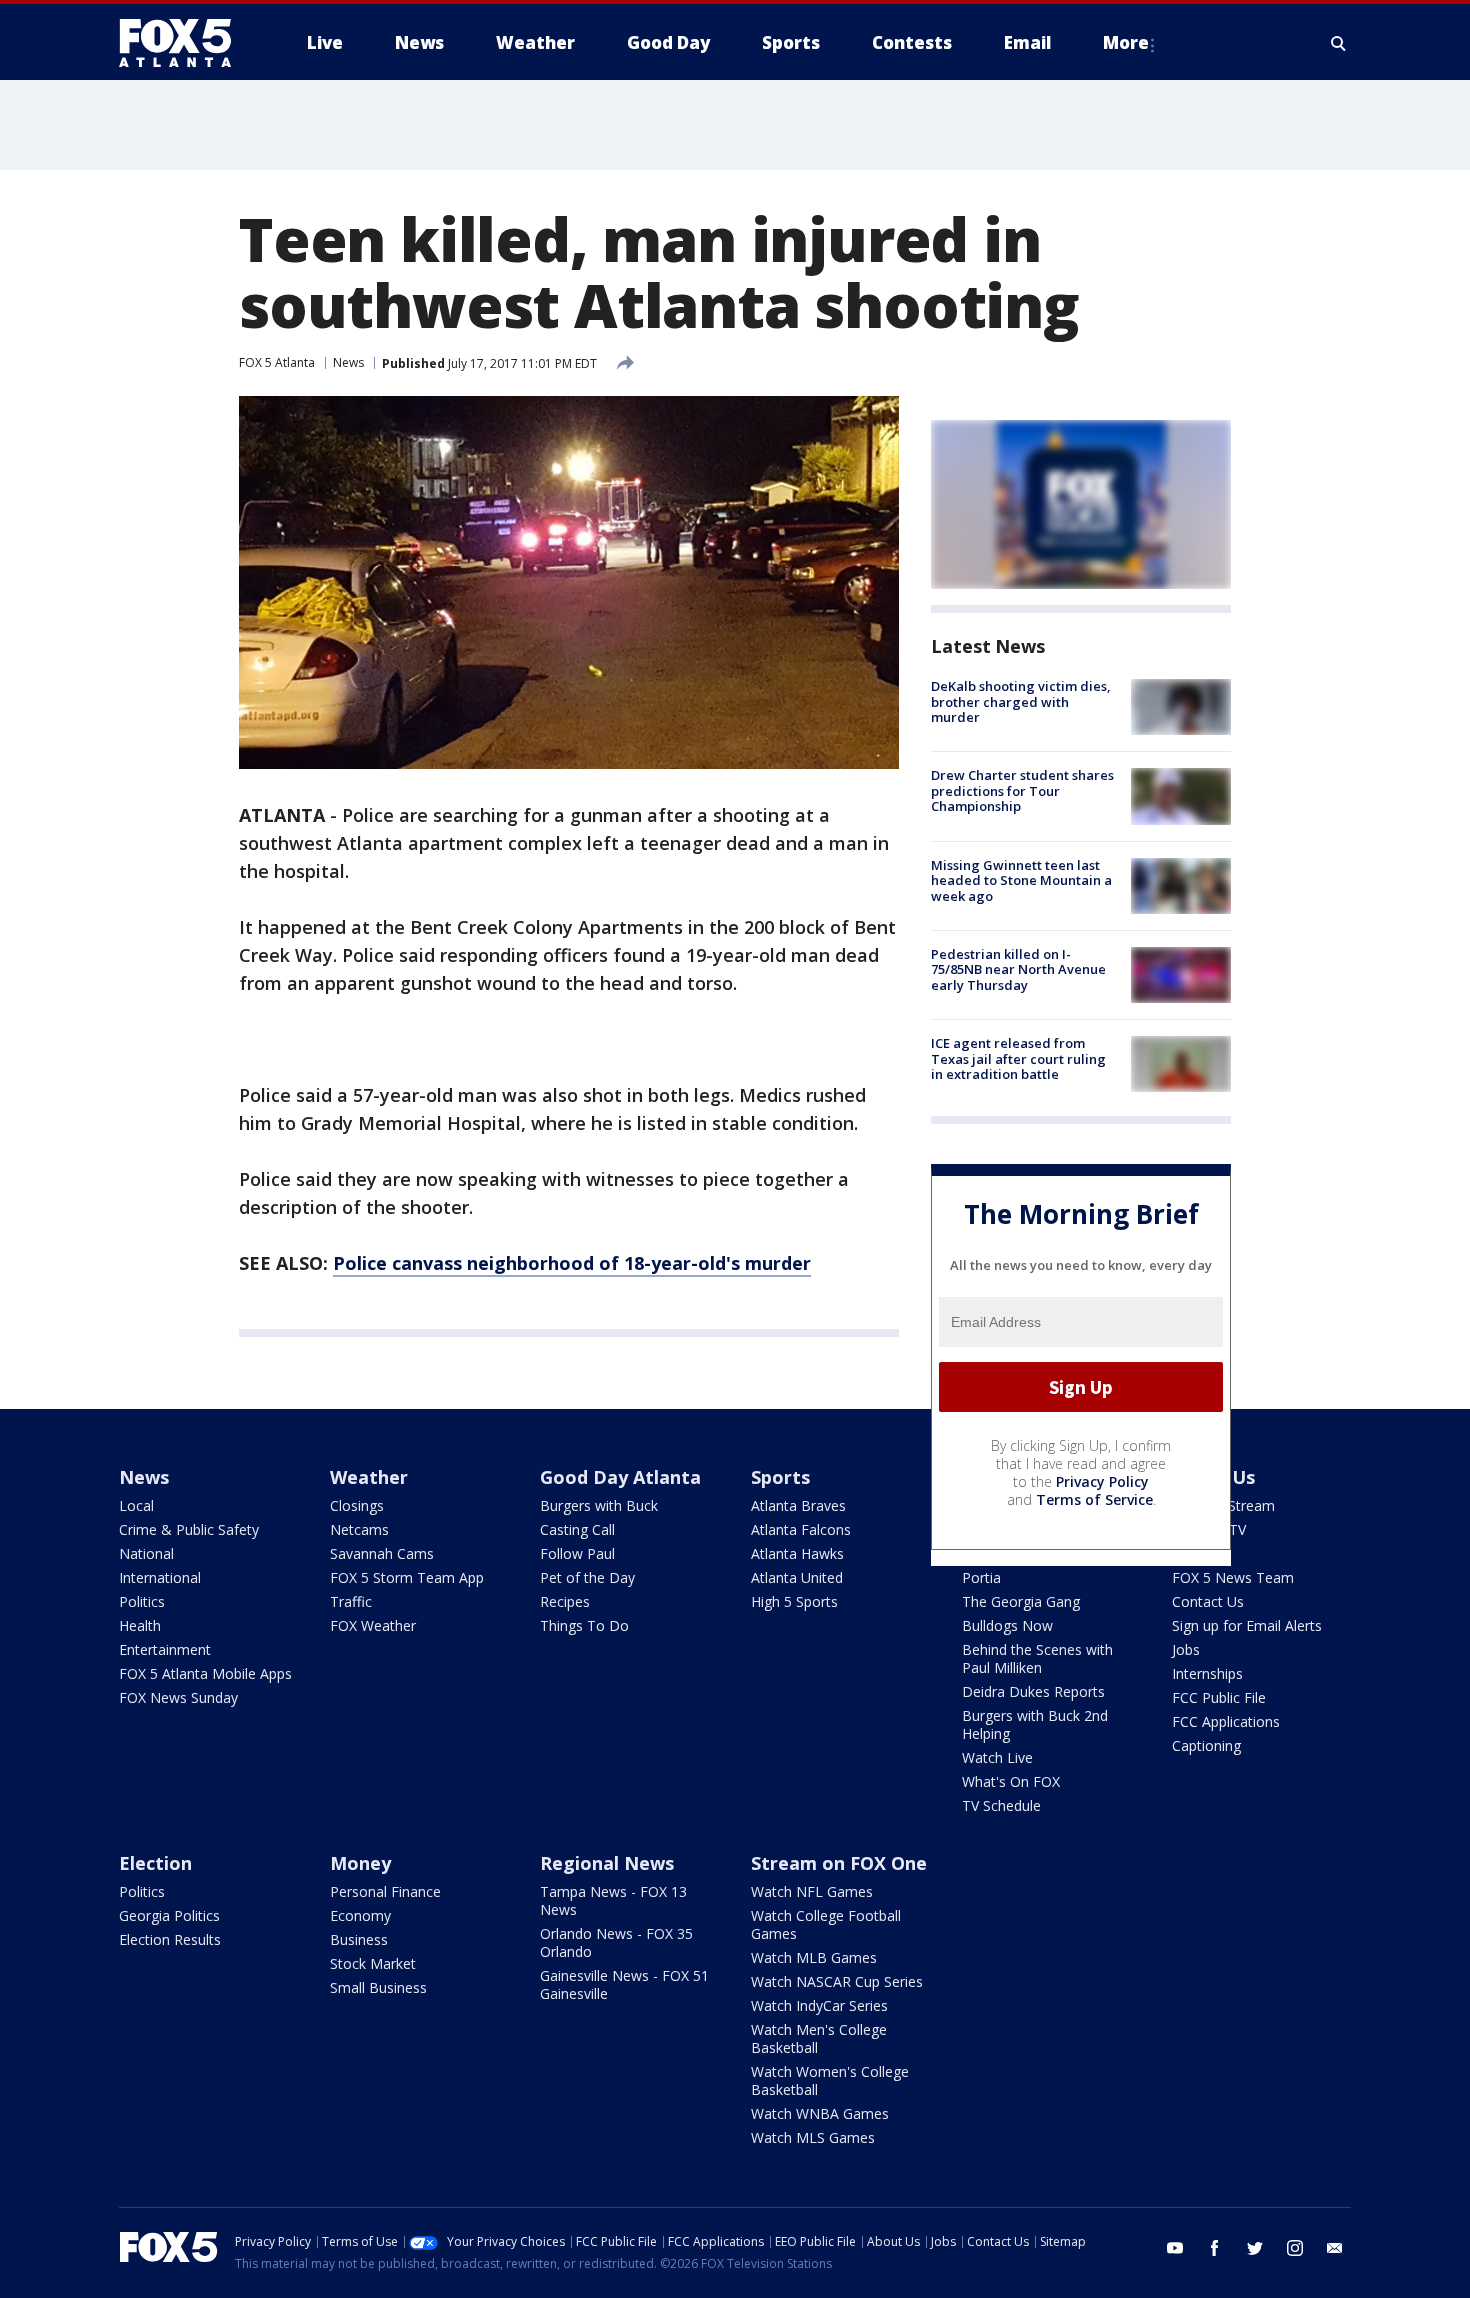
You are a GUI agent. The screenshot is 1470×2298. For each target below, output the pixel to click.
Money (360, 1863)
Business (359, 1939)
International (160, 1577)
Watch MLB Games (814, 1957)
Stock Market (373, 1963)
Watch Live (997, 1757)
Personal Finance (385, 1891)
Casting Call (577, 1529)
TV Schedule (1001, 1805)
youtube (1175, 2248)
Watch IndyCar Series (819, 2005)
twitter (1255, 2248)
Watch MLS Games (813, 2137)
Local (136, 1505)
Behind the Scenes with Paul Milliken (1037, 1658)
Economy (360, 1915)
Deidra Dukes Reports (1033, 1691)
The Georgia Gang (1021, 1601)
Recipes (565, 1601)
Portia (981, 1577)
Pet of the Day (587, 1577)
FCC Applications (1226, 1721)
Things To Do (584, 1625)
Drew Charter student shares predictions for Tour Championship (1022, 790)
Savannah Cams (382, 1553)
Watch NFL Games (812, 1891)
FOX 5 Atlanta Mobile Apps (205, 1673)
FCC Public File (1219, 1697)
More (1126, 42)
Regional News (607, 1863)
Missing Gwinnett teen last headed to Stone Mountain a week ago (1021, 880)
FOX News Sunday (178, 1697)
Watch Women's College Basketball (830, 2080)
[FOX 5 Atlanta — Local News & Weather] (185, 43)
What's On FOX (1011, 1781)
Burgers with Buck (599, 1505)
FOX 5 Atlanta (277, 362)
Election (155, 1863)
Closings (357, 1505)
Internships (1207, 1673)
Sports (780, 1477)
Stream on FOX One (839, 1863)
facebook (1215, 2248)
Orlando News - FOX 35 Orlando (616, 1942)
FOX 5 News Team (1233, 1577)
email (1335, 2248)
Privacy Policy (1102, 1481)
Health (140, 1625)
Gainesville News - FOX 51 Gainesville (624, 1984)
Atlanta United (797, 1577)
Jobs (1186, 1649)
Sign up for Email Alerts (1247, 1625)
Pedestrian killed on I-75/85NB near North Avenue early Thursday (1018, 969)
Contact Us (1208, 1601)
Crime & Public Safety (189, 1529)
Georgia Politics (169, 1915)
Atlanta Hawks (797, 1553)
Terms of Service (1094, 1499)
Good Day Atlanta (620, 1477)
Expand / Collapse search (1339, 43)
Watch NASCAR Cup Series (837, 1981)
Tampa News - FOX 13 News (613, 1900)
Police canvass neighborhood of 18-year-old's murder (572, 1263)
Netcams (359, 1529)
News (348, 362)
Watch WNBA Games (820, 2113)
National (146, 1553)
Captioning (1206, 1745)
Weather (369, 1477)
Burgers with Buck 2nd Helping (1035, 1724)
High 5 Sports (794, 1601)
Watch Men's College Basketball (819, 2038)
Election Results (170, 1939)
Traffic (351, 1601)
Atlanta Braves (798, 1505)
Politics (142, 1601)
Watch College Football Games (826, 1924)
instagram (1295, 2248)
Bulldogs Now (1007, 1625)
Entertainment (165, 1649)
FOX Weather (373, 1625)
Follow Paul (577, 1553)
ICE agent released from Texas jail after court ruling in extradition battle (1018, 1058)
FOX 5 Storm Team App (407, 1577)
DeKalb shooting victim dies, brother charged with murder (1021, 701)
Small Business (378, 1987)
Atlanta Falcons (801, 1529)
